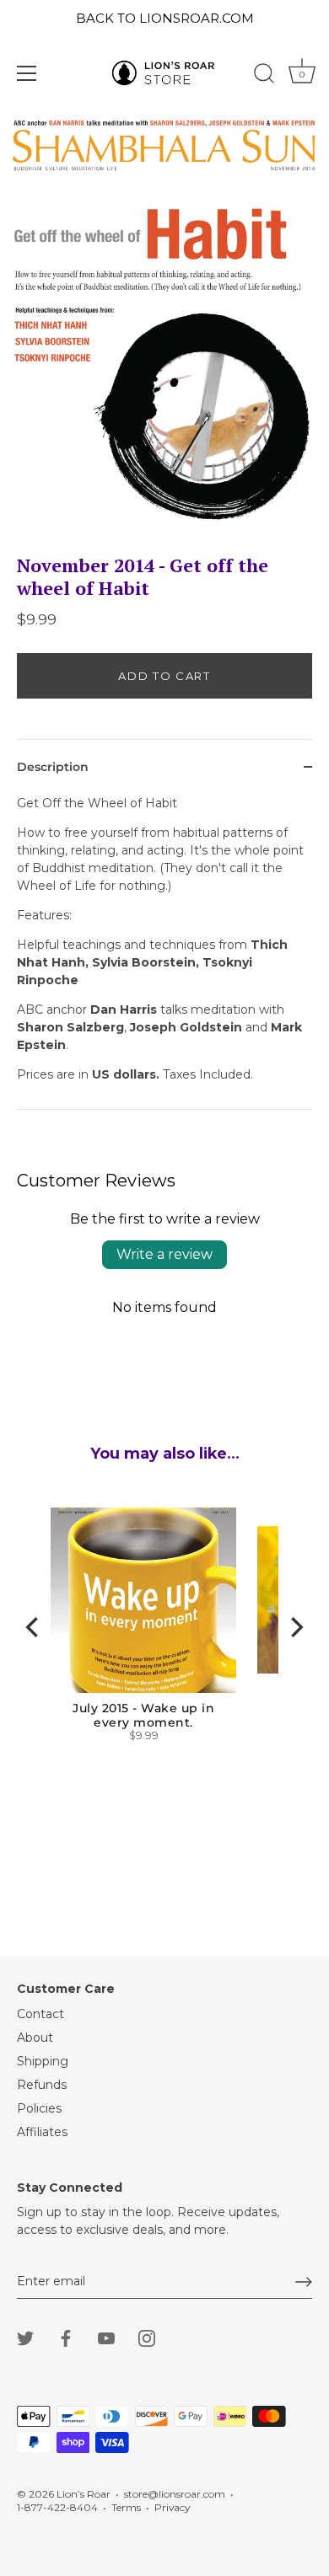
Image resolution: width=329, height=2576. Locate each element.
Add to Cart (164, 676)
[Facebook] (66, 2337)
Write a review (164, 1254)
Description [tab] (53, 767)
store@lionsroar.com (175, 2494)
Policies (39, 2108)
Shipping (43, 2061)
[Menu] (27, 73)
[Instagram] (147, 2337)
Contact (40, 2014)
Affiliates (42, 2132)
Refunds (42, 2085)
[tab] (164, 952)
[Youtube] (106, 2337)
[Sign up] (304, 2282)
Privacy (172, 2507)
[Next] (295, 1627)
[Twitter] (25, 2337)
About (35, 2038)
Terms (126, 2507)
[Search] (264, 76)
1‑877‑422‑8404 (57, 2507)
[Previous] (34, 1627)
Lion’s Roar (84, 2494)
